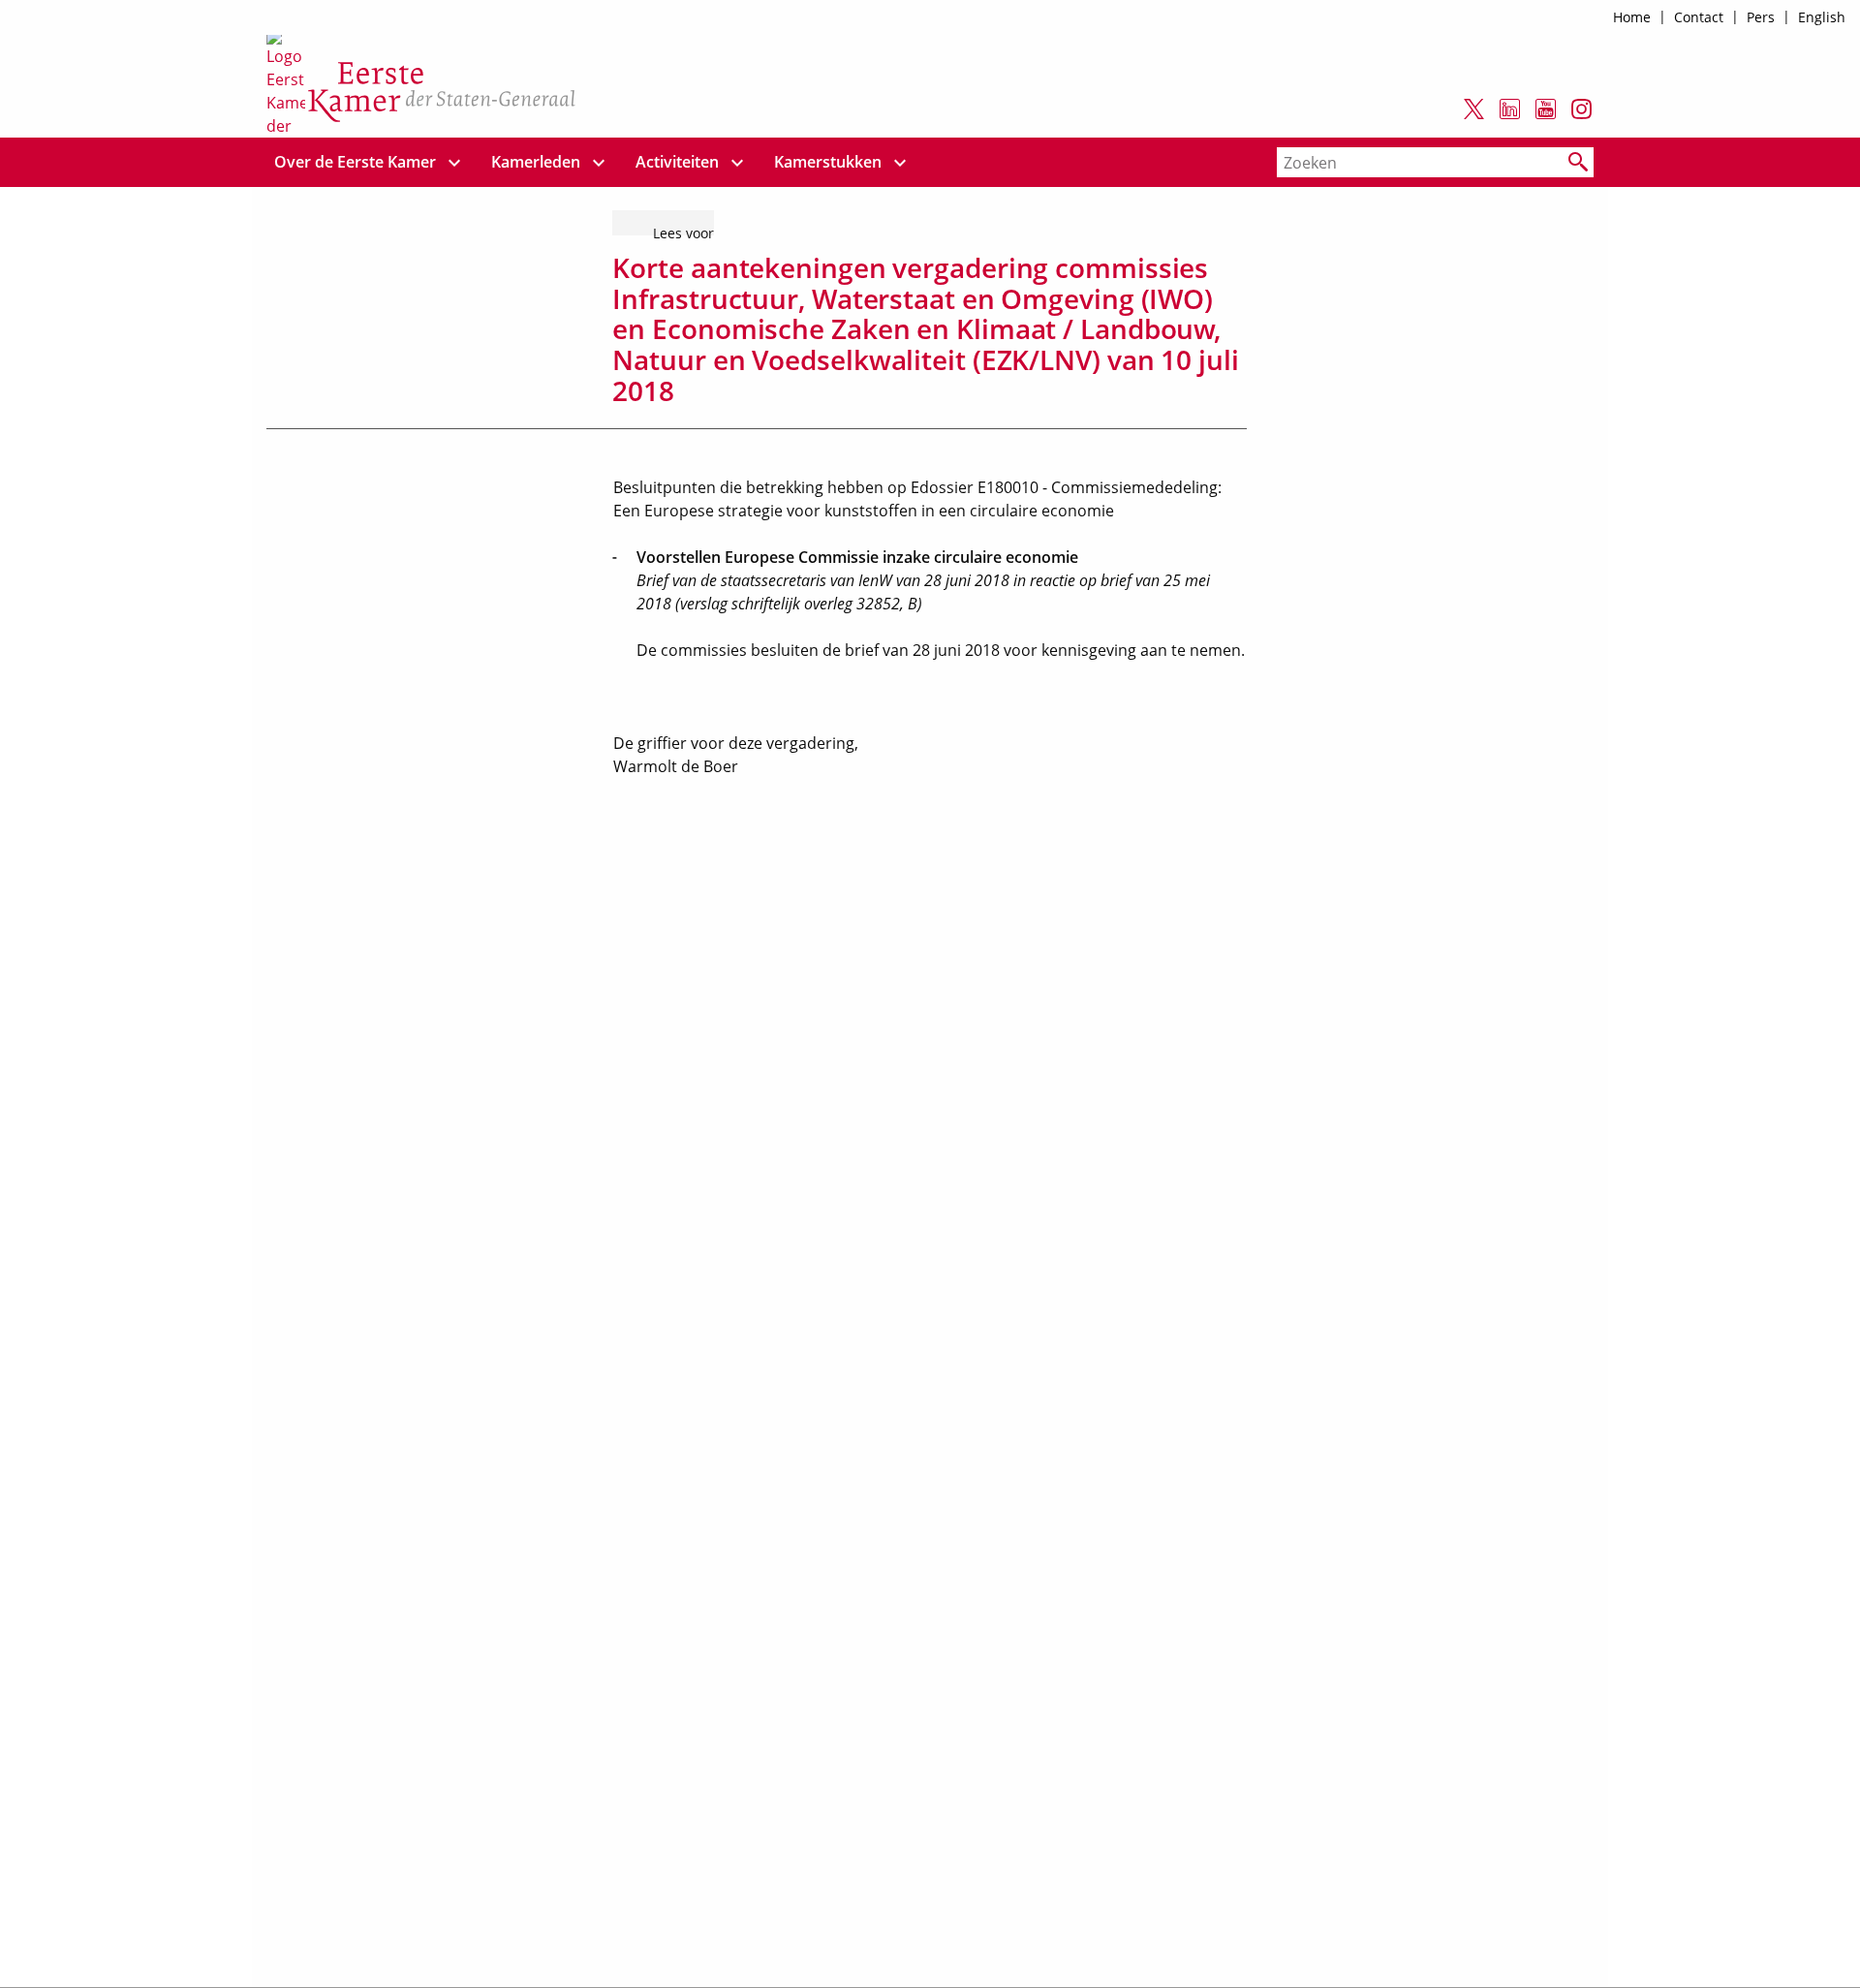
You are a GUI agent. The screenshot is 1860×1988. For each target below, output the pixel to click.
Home (1632, 17)
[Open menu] (454, 162)
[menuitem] (356, 162)
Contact (1699, 17)
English (1822, 17)
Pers (1761, 17)
